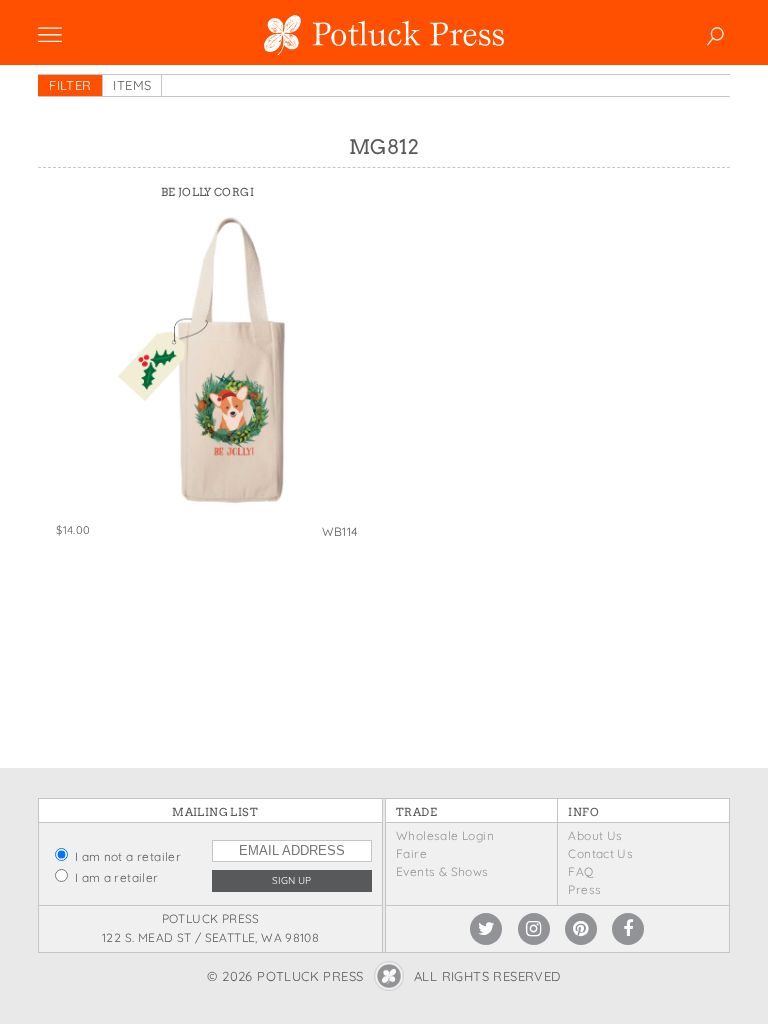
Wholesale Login (445, 835)
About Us (595, 835)
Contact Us (600, 853)
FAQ (580, 871)
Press (584, 889)
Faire (411, 853)
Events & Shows (442, 871)
